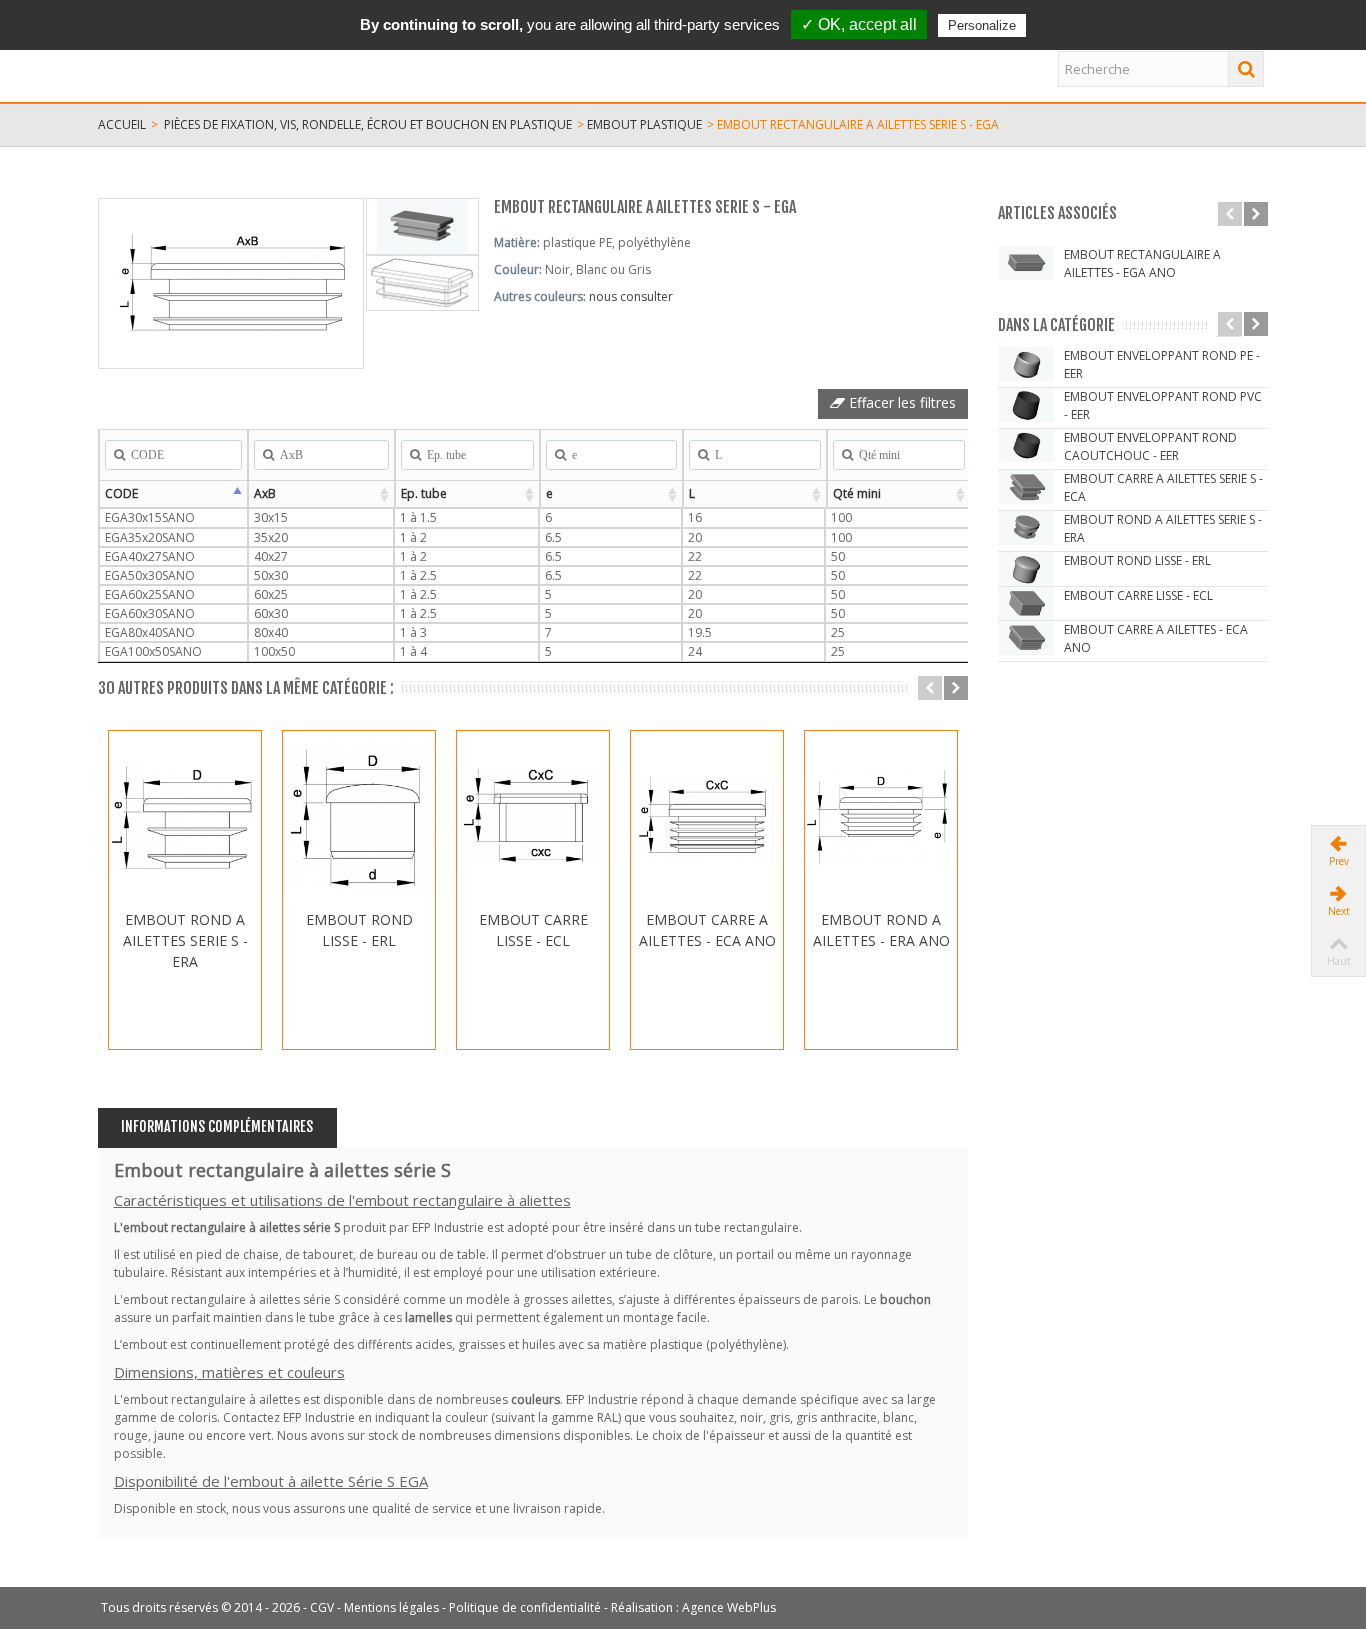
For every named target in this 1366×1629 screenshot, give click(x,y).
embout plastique (644, 124)
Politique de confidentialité (525, 1607)
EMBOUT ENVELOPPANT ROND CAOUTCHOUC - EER (1150, 446)
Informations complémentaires (217, 1126)
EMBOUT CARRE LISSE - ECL (533, 930)
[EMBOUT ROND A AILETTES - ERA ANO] (881, 817)
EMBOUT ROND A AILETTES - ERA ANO (881, 930)
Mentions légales (391, 1607)
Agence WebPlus (729, 1607)
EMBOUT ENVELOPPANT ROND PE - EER (1162, 364)
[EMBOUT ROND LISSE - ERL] (359, 817)
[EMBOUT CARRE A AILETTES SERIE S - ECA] (1026, 487)
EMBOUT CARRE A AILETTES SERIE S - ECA (1163, 487)
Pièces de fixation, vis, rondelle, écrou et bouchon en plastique (368, 124)
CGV (322, 1607)
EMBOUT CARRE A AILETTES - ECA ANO (707, 930)
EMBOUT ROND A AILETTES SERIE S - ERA (185, 940)
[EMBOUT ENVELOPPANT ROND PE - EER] (1026, 364)
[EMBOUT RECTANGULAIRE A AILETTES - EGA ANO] (1026, 263)
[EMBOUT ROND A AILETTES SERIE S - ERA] (185, 817)
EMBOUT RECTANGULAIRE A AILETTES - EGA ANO (1142, 263)
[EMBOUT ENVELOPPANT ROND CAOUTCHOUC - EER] (1026, 446)
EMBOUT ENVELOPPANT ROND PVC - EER (1163, 405)
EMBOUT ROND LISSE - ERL (359, 930)
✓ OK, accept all (859, 24)
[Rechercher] (1246, 69)
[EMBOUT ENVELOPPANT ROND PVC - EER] (1026, 405)
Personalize (982, 25)
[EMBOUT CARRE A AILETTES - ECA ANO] (707, 817)
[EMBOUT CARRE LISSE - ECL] (533, 817)
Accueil (122, 124)
